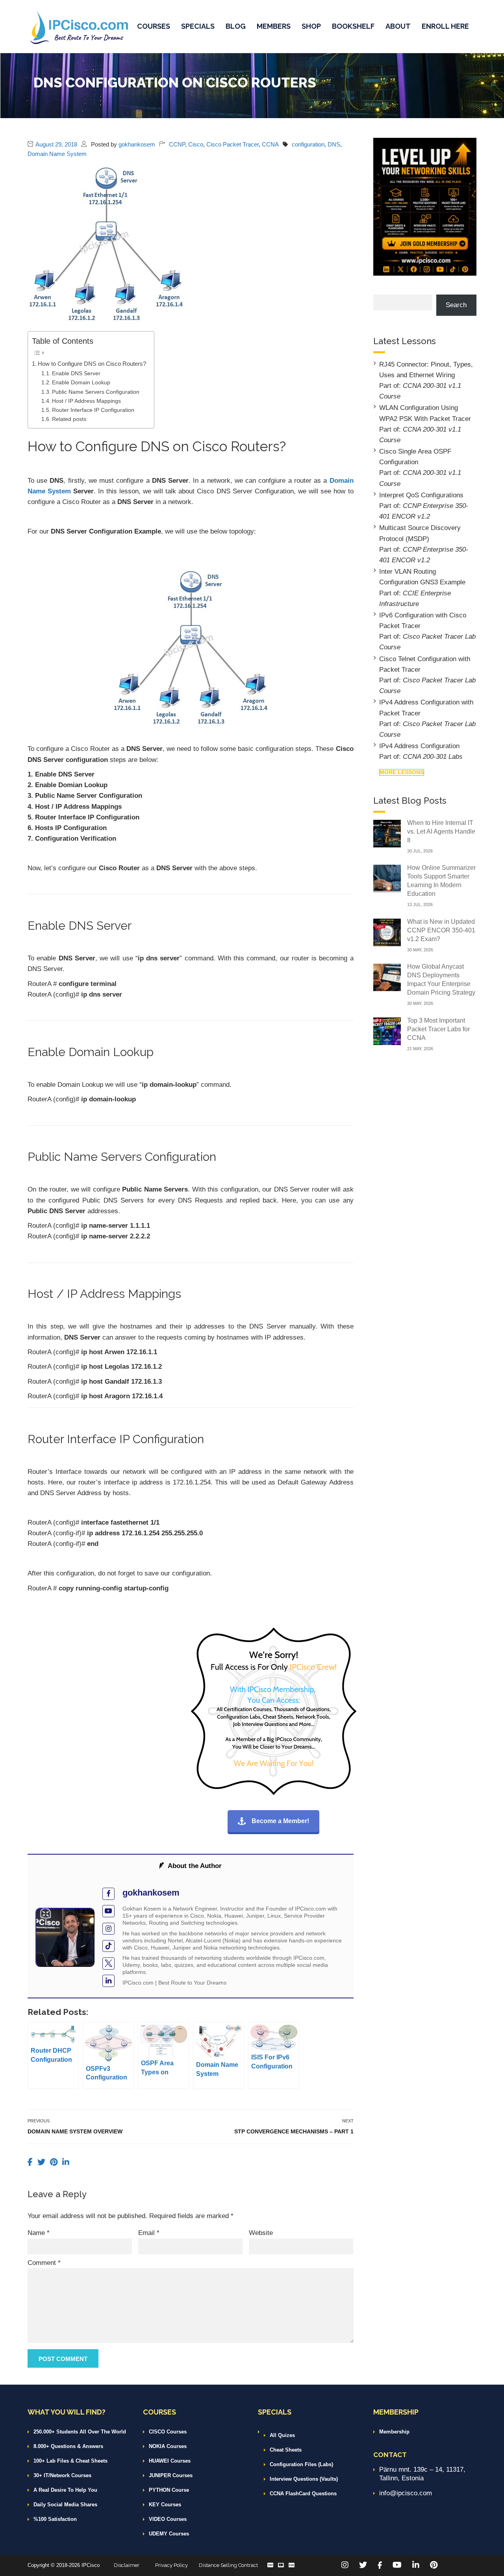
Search (456, 305)
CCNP (177, 144)
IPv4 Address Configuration (419, 746)
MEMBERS (274, 26)
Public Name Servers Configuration (96, 392)
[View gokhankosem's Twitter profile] (108, 1964)
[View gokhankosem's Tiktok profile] (108, 1946)
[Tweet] (43, 2162)
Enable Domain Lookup (81, 383)
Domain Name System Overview (75, 2131)
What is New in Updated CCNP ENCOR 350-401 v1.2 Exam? (441, 930)
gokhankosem (137, 144)
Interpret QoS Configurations (421, 495)
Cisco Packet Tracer (233, 144)
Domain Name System (57, 154)
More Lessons (402, 772)
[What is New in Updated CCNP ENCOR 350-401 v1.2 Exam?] (387, 932)
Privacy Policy (171, 2565)
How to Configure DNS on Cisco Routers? (92, 364)
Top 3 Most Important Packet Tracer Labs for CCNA (438, 1029)
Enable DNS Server (76, 373)
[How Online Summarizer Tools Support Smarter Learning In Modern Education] (387, 878)
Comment (44, 2263)
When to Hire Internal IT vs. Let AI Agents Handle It (441, 831)
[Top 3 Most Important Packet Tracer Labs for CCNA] (387, 1031)
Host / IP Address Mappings (86, 401)
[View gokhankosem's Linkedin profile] (108, 1981)
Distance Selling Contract (228, 2565)
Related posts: (70, 419)
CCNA (270, 144)
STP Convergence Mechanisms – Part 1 (294, 2131)
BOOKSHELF (353, 26)
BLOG (236, 26)
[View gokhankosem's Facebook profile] (108, 1894)
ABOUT (398, 26)
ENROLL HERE (445, 26)
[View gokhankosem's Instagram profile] (108, 1929)
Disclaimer (127, 2565)
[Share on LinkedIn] (66, 2162)
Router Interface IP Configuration (93, 410)
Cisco (196, 144)
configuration (308, 144)
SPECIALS (198, 26)
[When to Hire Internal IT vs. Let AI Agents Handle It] (387, 833)
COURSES (154, 26)
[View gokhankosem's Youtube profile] (108, 1911)
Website (261, 2233)
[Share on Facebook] (31, 2162)
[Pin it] (55, 2162)
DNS (334, 144)
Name (39, 2233)
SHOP (311, 26)
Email (149, 2233)
